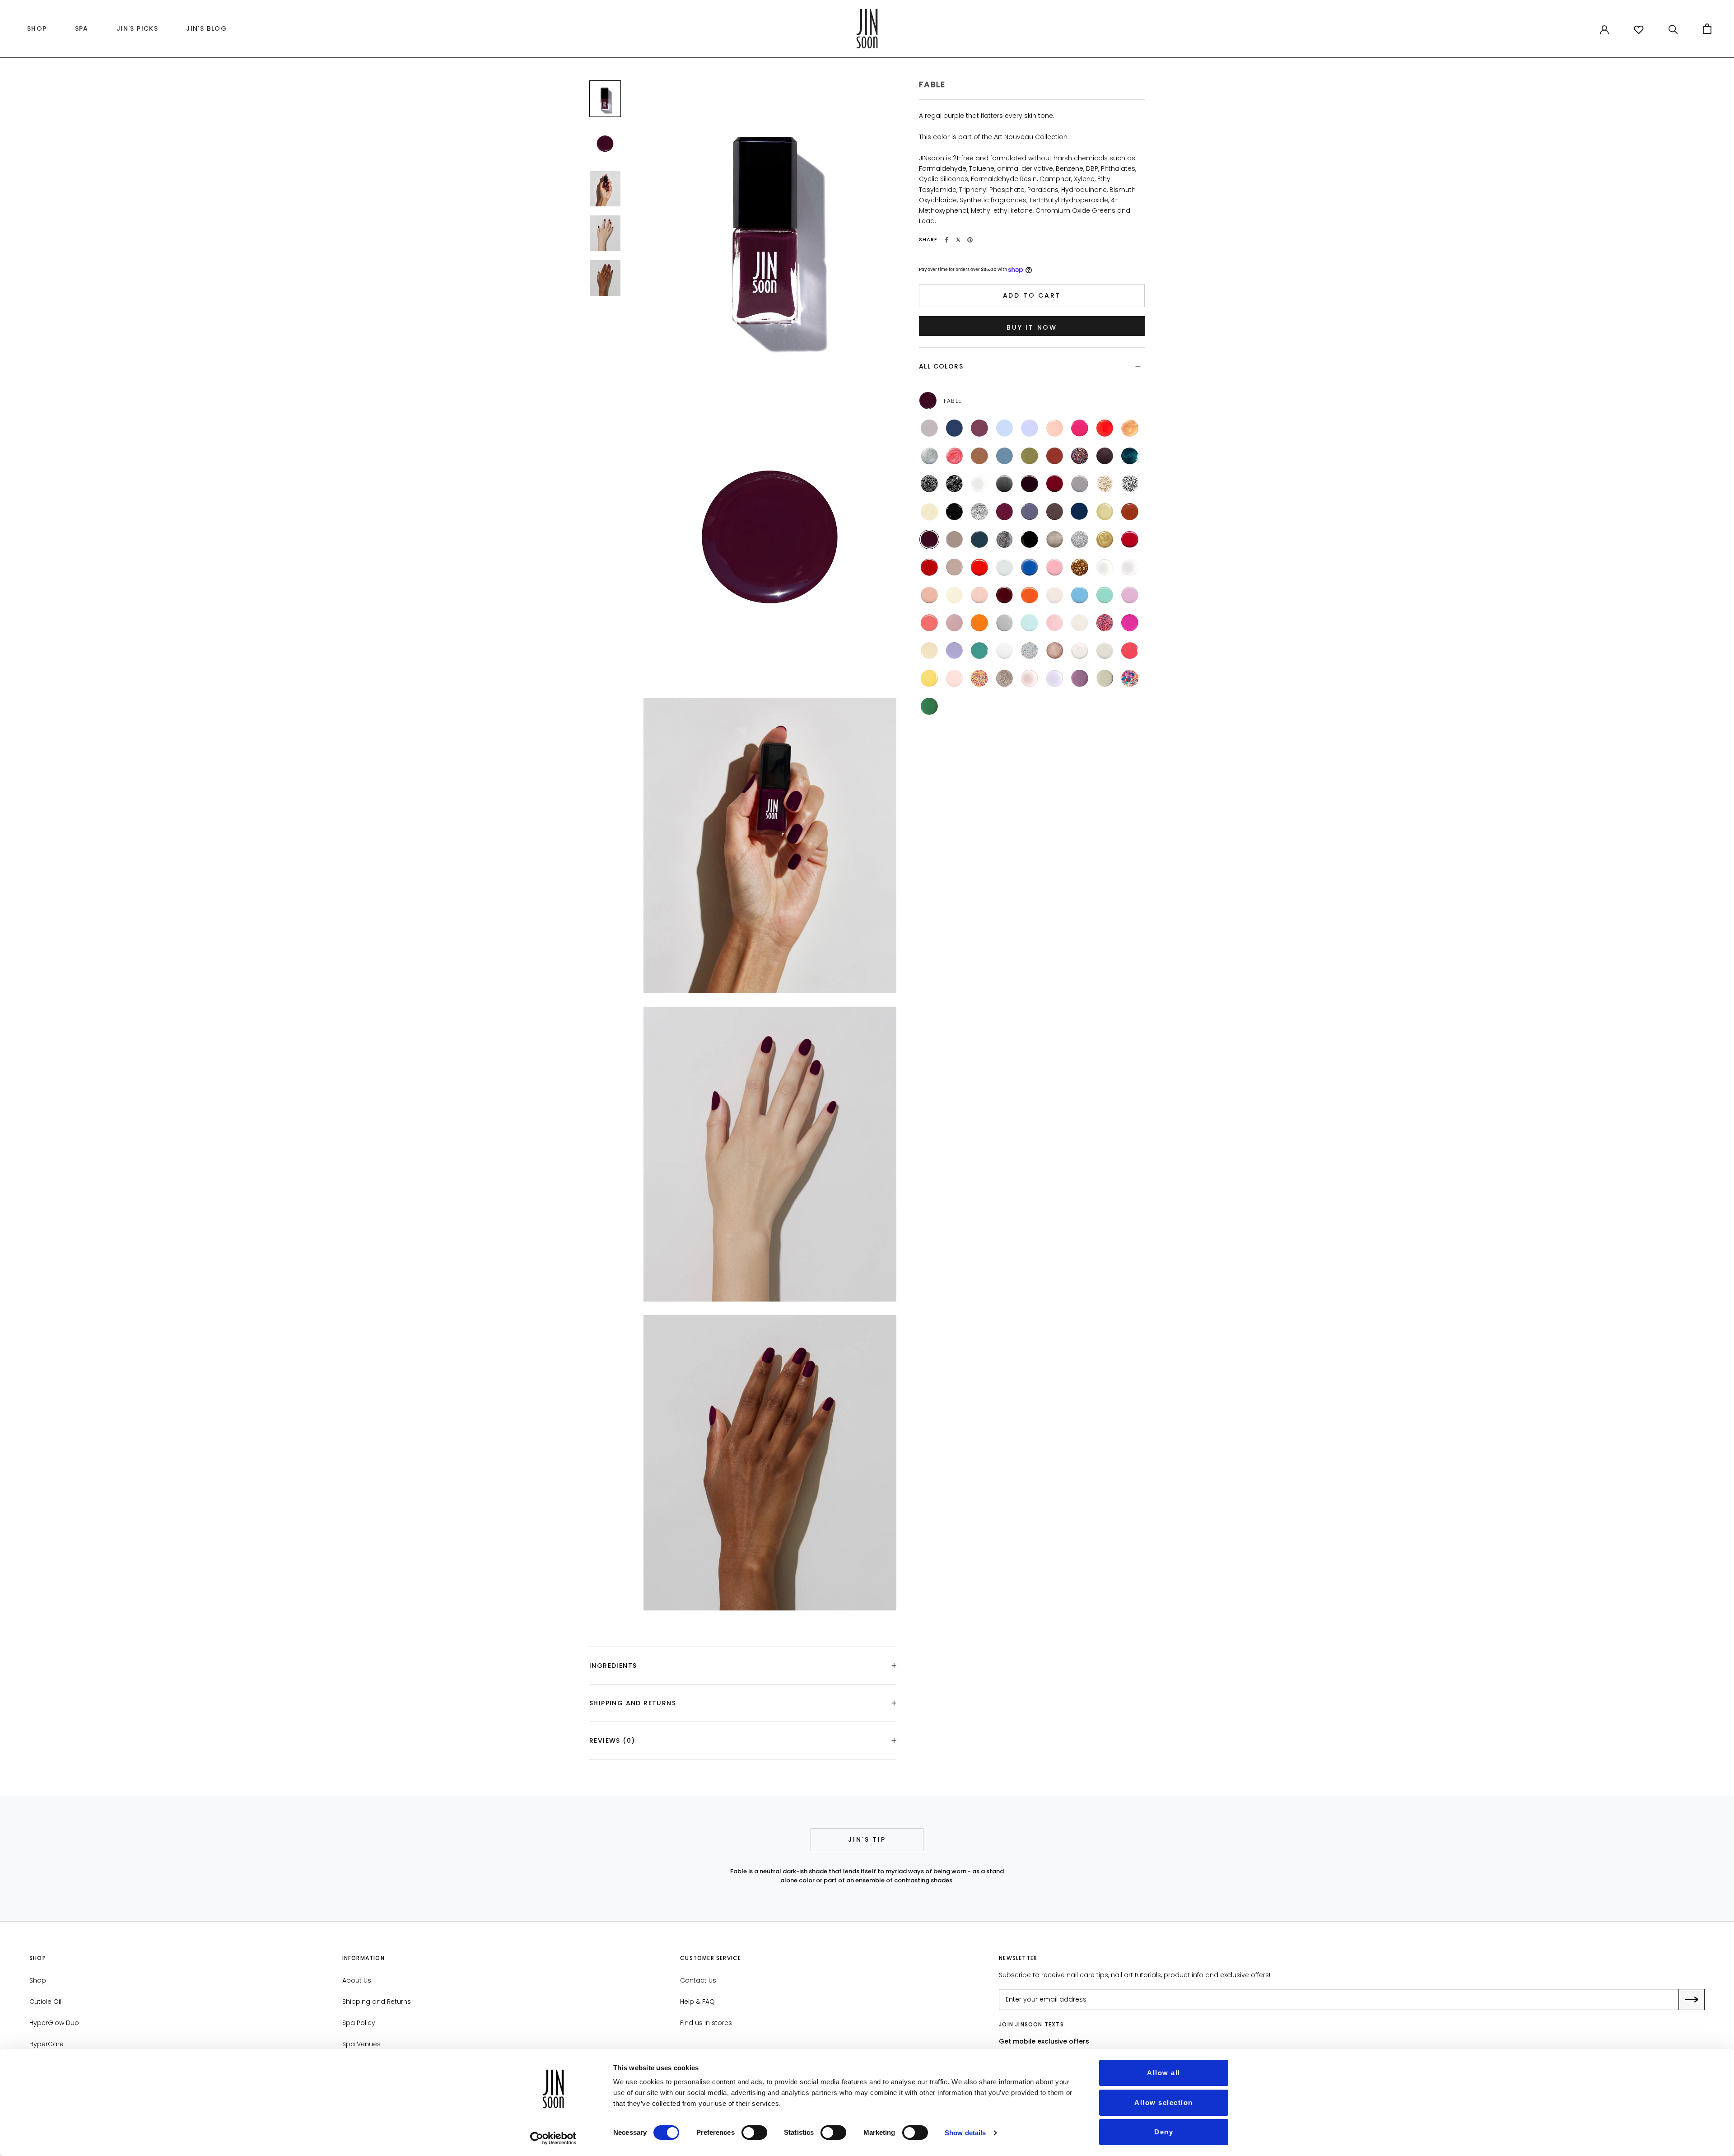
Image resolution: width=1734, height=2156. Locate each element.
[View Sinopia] (929, 623)
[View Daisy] (1130, 678)
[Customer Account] (1604, 29)
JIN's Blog (204, 31)
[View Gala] (1080, 567)
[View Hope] (979, 623)
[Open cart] (1707, 29)
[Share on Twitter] (958, 240)
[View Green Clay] (1030, 456)
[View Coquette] (1055, 484)
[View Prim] (1105, 651)
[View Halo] (929, 456)
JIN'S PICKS (135, 31)
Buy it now (1032, 327)
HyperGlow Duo (54, 2023)
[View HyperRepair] (1030, 678)
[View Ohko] (1005, 678)
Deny (1164, 2132)
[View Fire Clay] (1055, 456)
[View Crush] (1105, 428)
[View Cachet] (1105, 512)
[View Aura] (955, 456)
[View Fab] (1105, 623)
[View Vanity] (929, 567)
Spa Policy (359, 2023)
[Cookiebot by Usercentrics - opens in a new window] (553, 2138)
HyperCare (47, 2044)
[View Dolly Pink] (1055, 567)
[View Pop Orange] (979, 567)
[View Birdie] (955, 651)
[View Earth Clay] (979, 456)
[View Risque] (1030, 484)
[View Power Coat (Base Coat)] (1105, 567)
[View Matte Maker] (979, 484)
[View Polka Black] (929, 484)
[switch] (754, 2133)
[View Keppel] (1105, 595)
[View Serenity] (929, 428)
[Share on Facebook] (946, 240)
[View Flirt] (1080, 428)
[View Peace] (1030, 623)
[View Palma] (929, 706)
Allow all (1164, 2073)
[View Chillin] (929, 651)
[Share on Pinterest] (970, 240)
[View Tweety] (929, 678)
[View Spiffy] (1055, 651)
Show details (965, 2133)
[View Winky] (1130, 651)
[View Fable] (929, 540)
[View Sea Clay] (1005, 456)
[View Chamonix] (955, 512)
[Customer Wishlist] (1639, 30)
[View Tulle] (955, 595)
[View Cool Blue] (1030, 567)
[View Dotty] (979, 678)
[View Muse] (979, 595)
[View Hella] (1130, 623)
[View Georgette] (929, 512)
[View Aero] (1080, 595)
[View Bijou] (1105, 484)
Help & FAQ (697, 2002)
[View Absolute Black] (1030, 540)
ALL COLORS (941, 366)
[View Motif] (1130, 484)
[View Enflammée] (1030, 595)
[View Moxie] (955, 623)
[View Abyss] (979, 540)
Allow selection (1164, 2102)
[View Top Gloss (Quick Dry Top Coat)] (1130, 567)
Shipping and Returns (633, 1703)
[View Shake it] (1005, 540)
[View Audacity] (1005, 595)
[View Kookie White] (1005, 567)
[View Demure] (955, 567)
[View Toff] (1055, 512)
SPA (82, 28)
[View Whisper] (1055, 428)
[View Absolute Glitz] (1030, 651)
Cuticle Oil (45, 2002)
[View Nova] (1130, 428)
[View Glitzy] (1080, 540)
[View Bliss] (1005, 428)
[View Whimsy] (1030, 428)
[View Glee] (1080, 456)
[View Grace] (1005, 623)
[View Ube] (1130, 595)
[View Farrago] (1105, 456)
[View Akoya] (1080, 651)
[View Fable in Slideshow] (605, 99)
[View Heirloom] (1130, 456)
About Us (357, 1980)
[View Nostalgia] (929, 595)
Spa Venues (361, 2044)
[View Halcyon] (955, 428)
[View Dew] (1080, 623)
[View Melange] (979, 512)
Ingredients (613, 1666)
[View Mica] (1005, 484)
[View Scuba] (979, 651)
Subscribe (1698, 2000)
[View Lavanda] (1080, 678)
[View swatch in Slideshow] (605, 143)
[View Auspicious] (1080, 484)
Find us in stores (706, 2023)
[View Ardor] (1130, 540)
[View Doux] (1055, 595)
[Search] (1673, 29)
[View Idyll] (1130, 512)
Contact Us (698, 1980)
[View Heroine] (1005, 512)
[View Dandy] (1030, 512)
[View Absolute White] (1005, 651)
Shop (38, 1980)
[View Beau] (1079, 511)
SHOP (35, 31)
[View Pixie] (1055, 623)
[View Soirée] (955, 484)
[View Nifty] (1055, 540)
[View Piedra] (1105, 678)
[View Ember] (979, 428)
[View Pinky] (955, 678)
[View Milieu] (955, 540)
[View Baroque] (1105, 540)
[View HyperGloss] (1055, 678)
